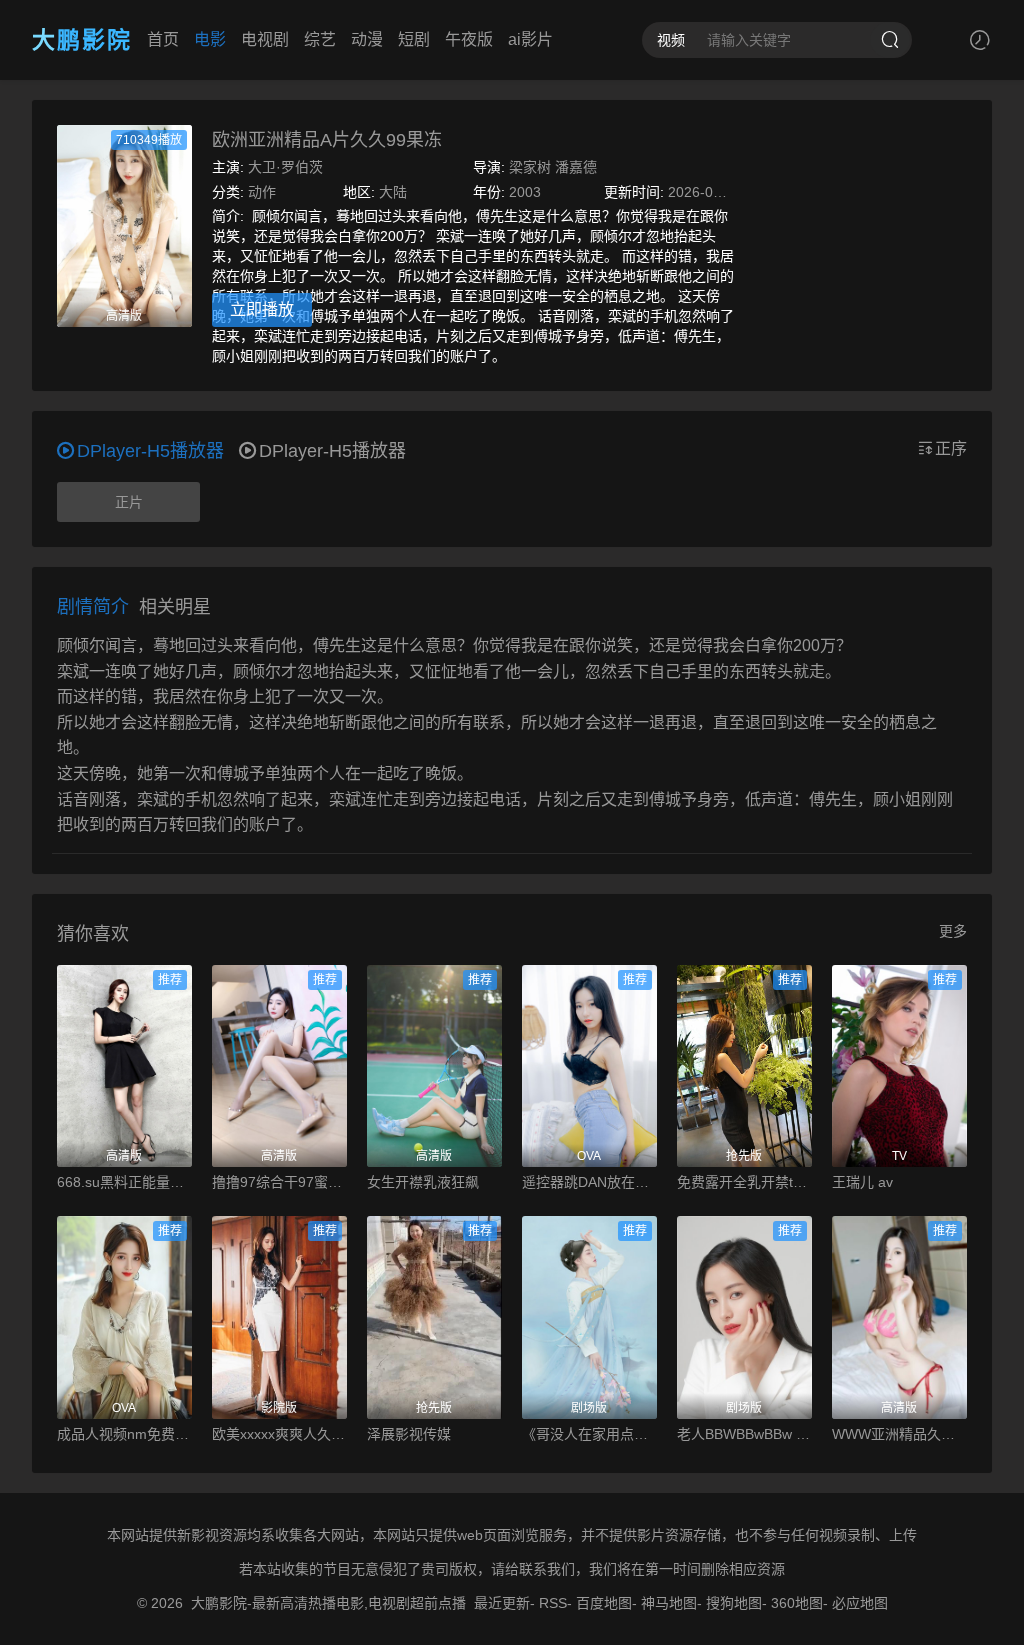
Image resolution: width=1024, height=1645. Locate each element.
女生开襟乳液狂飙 (423, 1182)
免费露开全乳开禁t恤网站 (744, 1182)
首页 (163, 39)
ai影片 (530, 39)
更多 (953, 931)
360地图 (797, 1603)
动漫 (367, 39)
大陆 (393, 192)
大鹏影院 (82, 40)
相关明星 (175, 607)
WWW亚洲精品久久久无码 (899, 1434)
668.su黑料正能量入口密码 (124, 1182)
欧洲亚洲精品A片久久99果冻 (327, 140)
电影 (210, 39)
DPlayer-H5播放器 (332, 451)
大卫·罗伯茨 (285, 167)
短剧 (414, 39)
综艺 (320, 39)
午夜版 (469, 39)
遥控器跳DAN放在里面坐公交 (589, 1182)
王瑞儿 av (862, 1182)
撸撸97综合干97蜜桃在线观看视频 (279, 1182)
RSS (553, 1603)
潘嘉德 (576, 167)
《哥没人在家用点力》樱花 (589, 1434)
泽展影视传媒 (409, 1434)
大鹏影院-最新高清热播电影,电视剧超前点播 (328, 1603)
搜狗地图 (734, 1603)
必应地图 (860, 1603)
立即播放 (262, 309)
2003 (525, 192)
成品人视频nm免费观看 (124, 1434)
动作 (262, 192)
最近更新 (502, 1603)
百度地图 (604, 1603)
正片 (129, 502)
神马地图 (669, 1603)
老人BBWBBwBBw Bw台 (744, 1434)
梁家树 (530, 167)
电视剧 (265, 39)
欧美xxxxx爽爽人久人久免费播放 (279, 1434)
